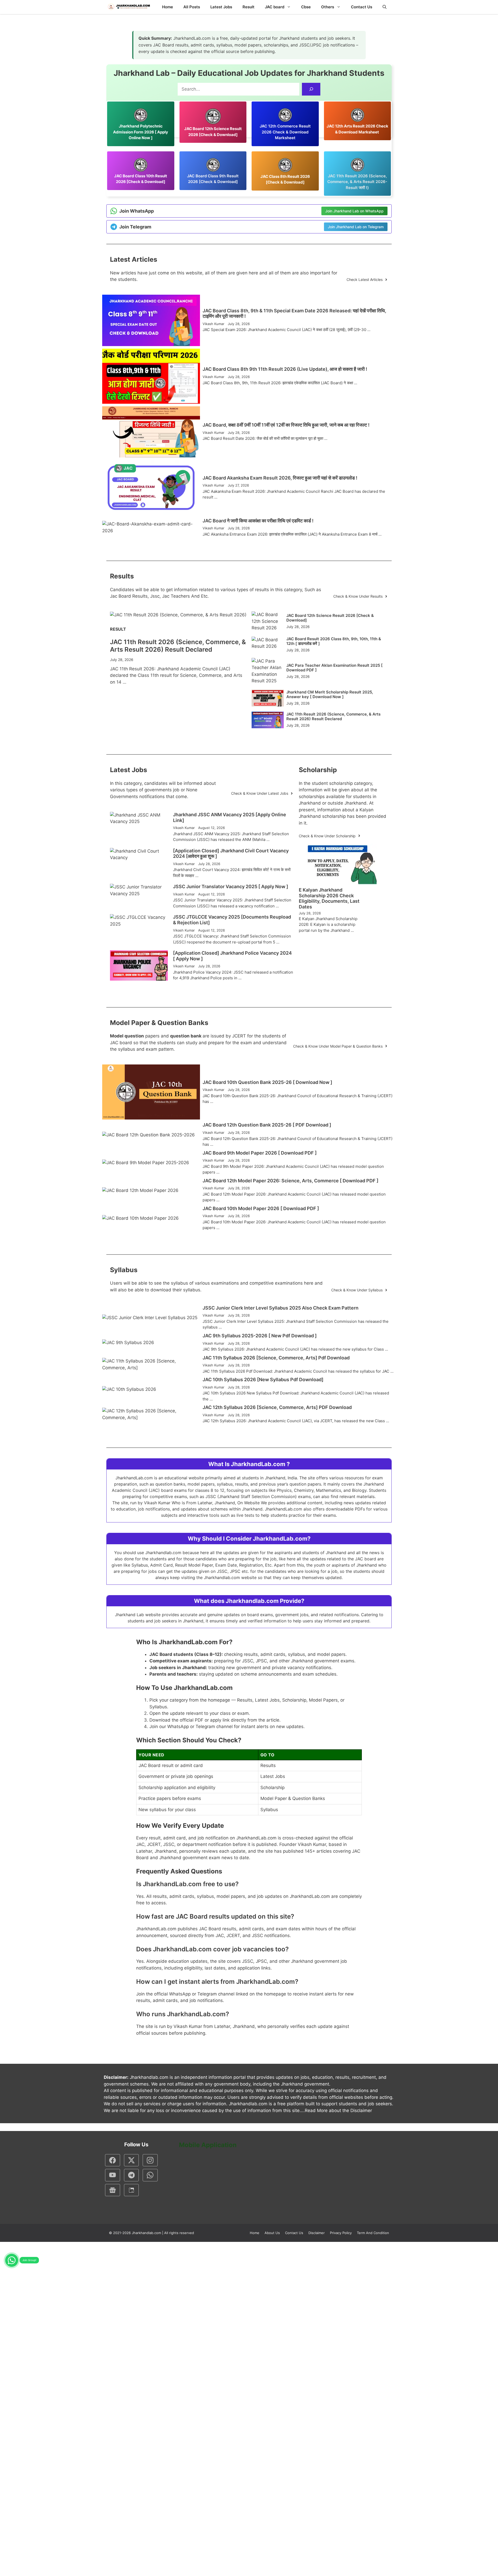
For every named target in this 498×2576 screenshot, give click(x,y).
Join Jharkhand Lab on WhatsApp (354, 211)
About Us (272, 2233)
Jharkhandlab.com (146, 2233)
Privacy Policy (341, 2233)
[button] (385, 7)
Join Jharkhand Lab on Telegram (356, 227)
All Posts (192, 7)
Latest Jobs (221, 7)
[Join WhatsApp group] (12, 2260)
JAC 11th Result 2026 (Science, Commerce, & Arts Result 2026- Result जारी (357, 182)
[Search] (311, 89)
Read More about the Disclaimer (338, 2110)
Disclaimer (317, 2233)
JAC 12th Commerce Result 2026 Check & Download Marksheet (285, 132)
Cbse (306, 7)
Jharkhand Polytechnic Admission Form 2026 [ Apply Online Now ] (141, 132)
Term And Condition (373, 2233)
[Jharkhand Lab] (128, 7)
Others (328, 7)
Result (248, 7)
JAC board (275, 7)
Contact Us (362, 7)
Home (168, 7)
